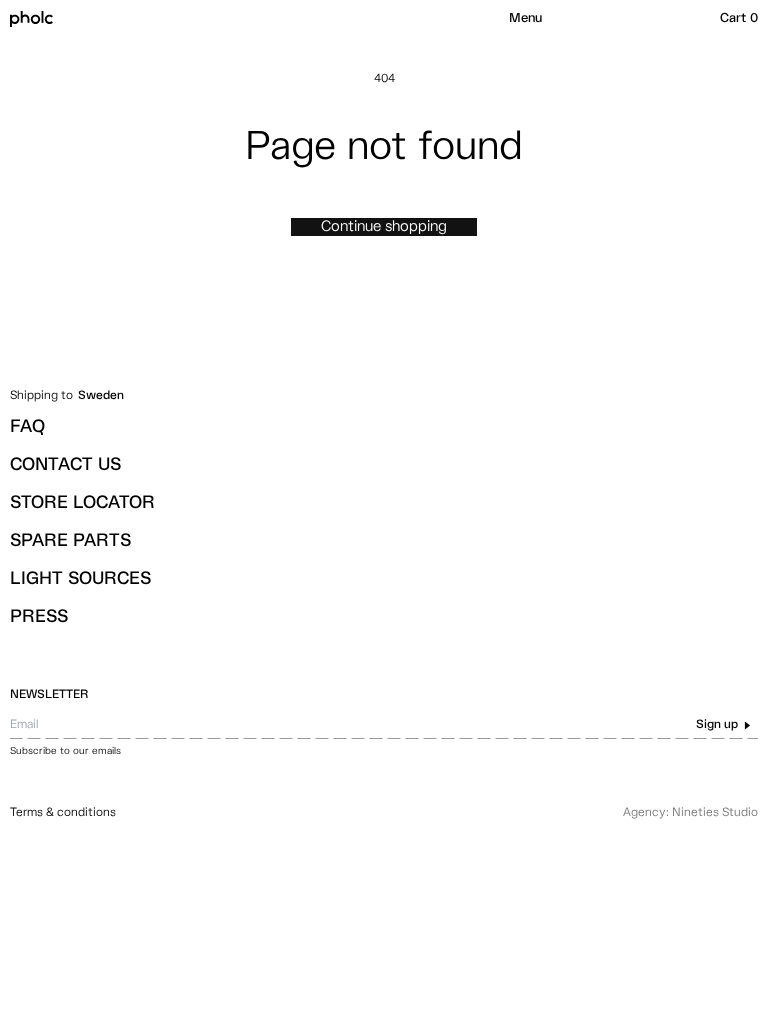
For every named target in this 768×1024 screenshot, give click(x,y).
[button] (525, 19)
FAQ (27, 427)
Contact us (65, 465)
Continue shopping (384, 226)
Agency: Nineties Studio (690, 813)
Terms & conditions (63, 813)
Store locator (82, 503)
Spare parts (70, 541)
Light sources (80, 579)
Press (39, 617)
